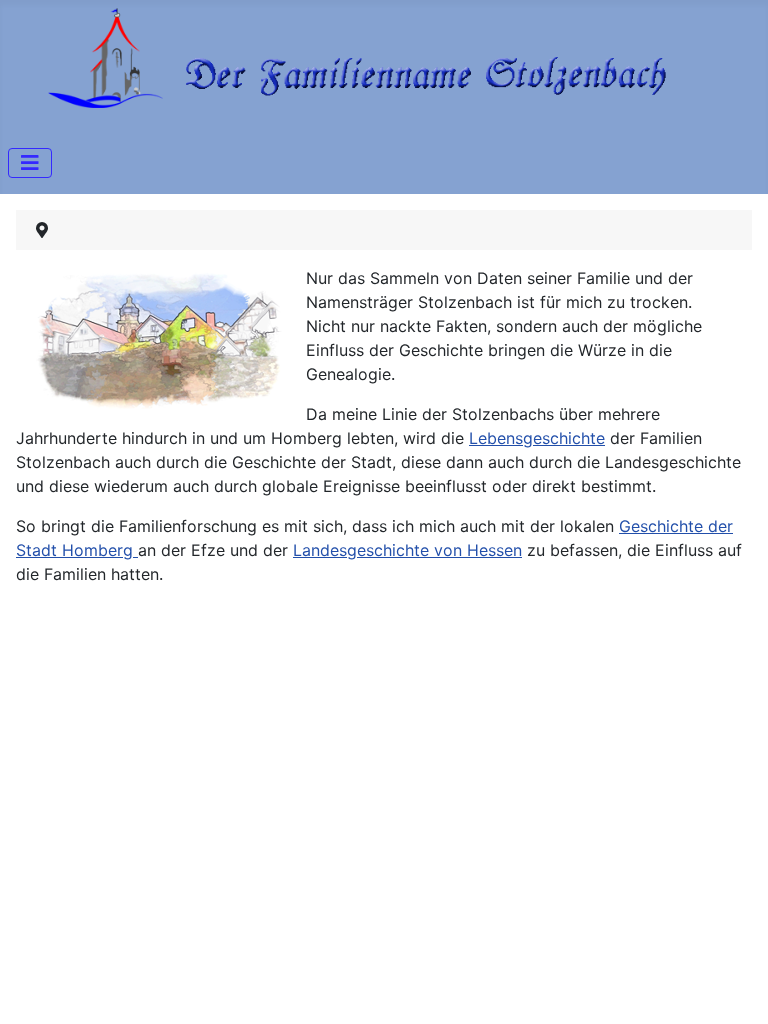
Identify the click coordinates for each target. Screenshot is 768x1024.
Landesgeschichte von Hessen (407, 550)
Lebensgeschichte (537, 438)
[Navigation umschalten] (30, 163)
